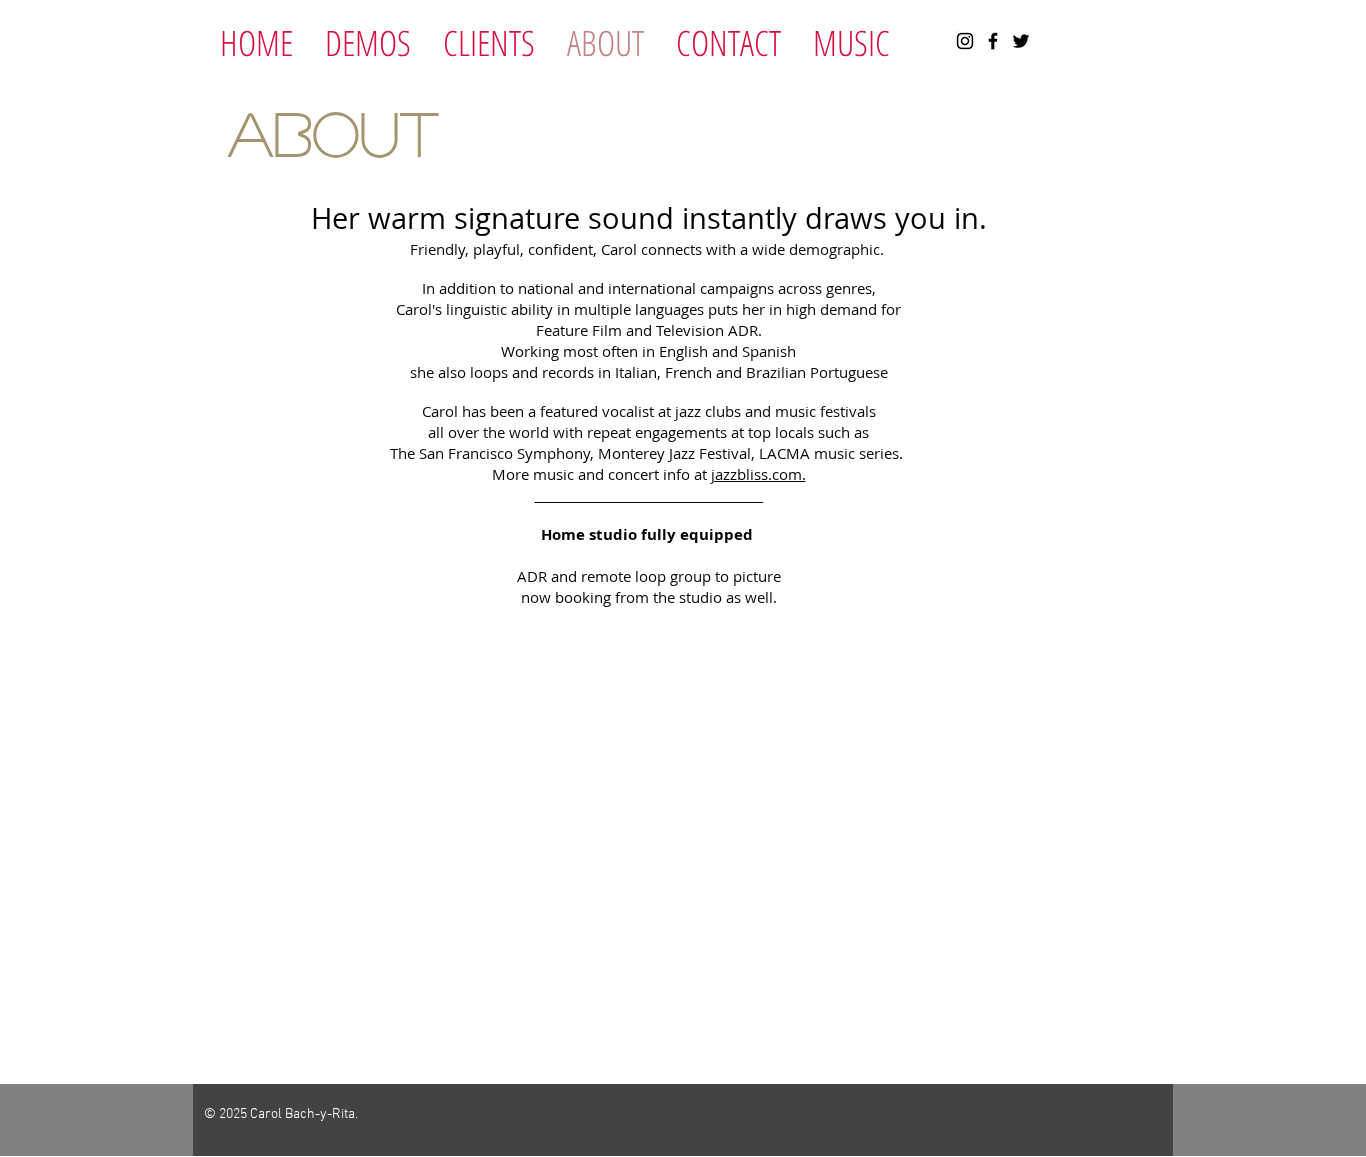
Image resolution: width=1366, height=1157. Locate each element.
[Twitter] (1021, 41)
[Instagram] (965, 41)
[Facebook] (993, 41)
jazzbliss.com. (758, 474)
